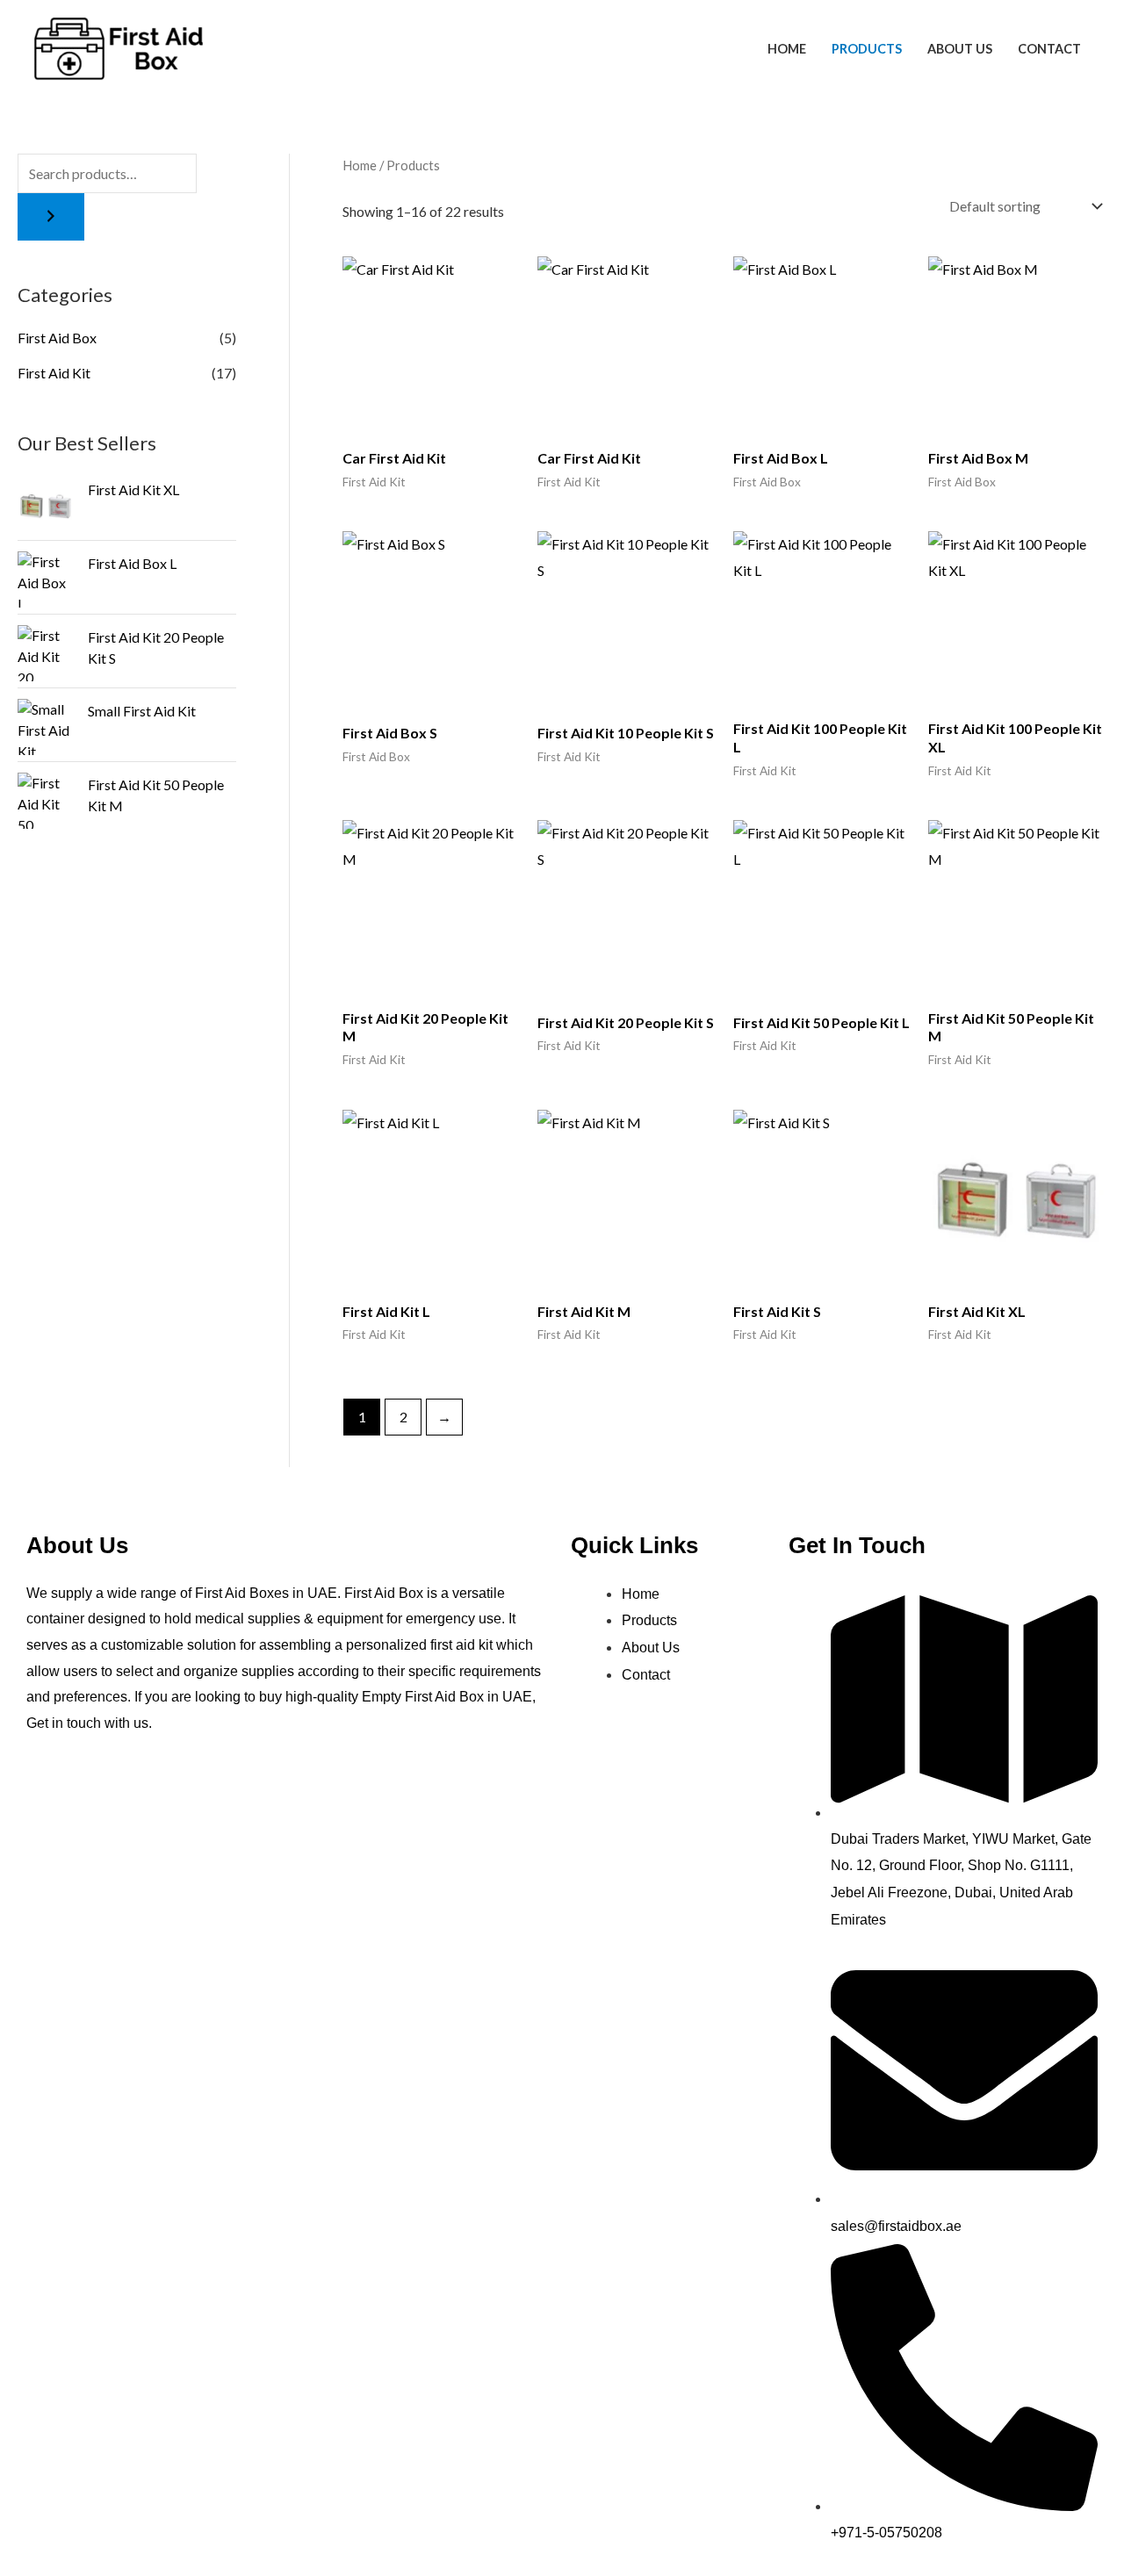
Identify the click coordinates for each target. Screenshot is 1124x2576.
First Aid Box (57, 338)
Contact (1049, 49)
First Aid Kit (54, 373)
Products (867, 49)
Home (787, 49)
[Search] (51, 217)
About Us (960, 49)
